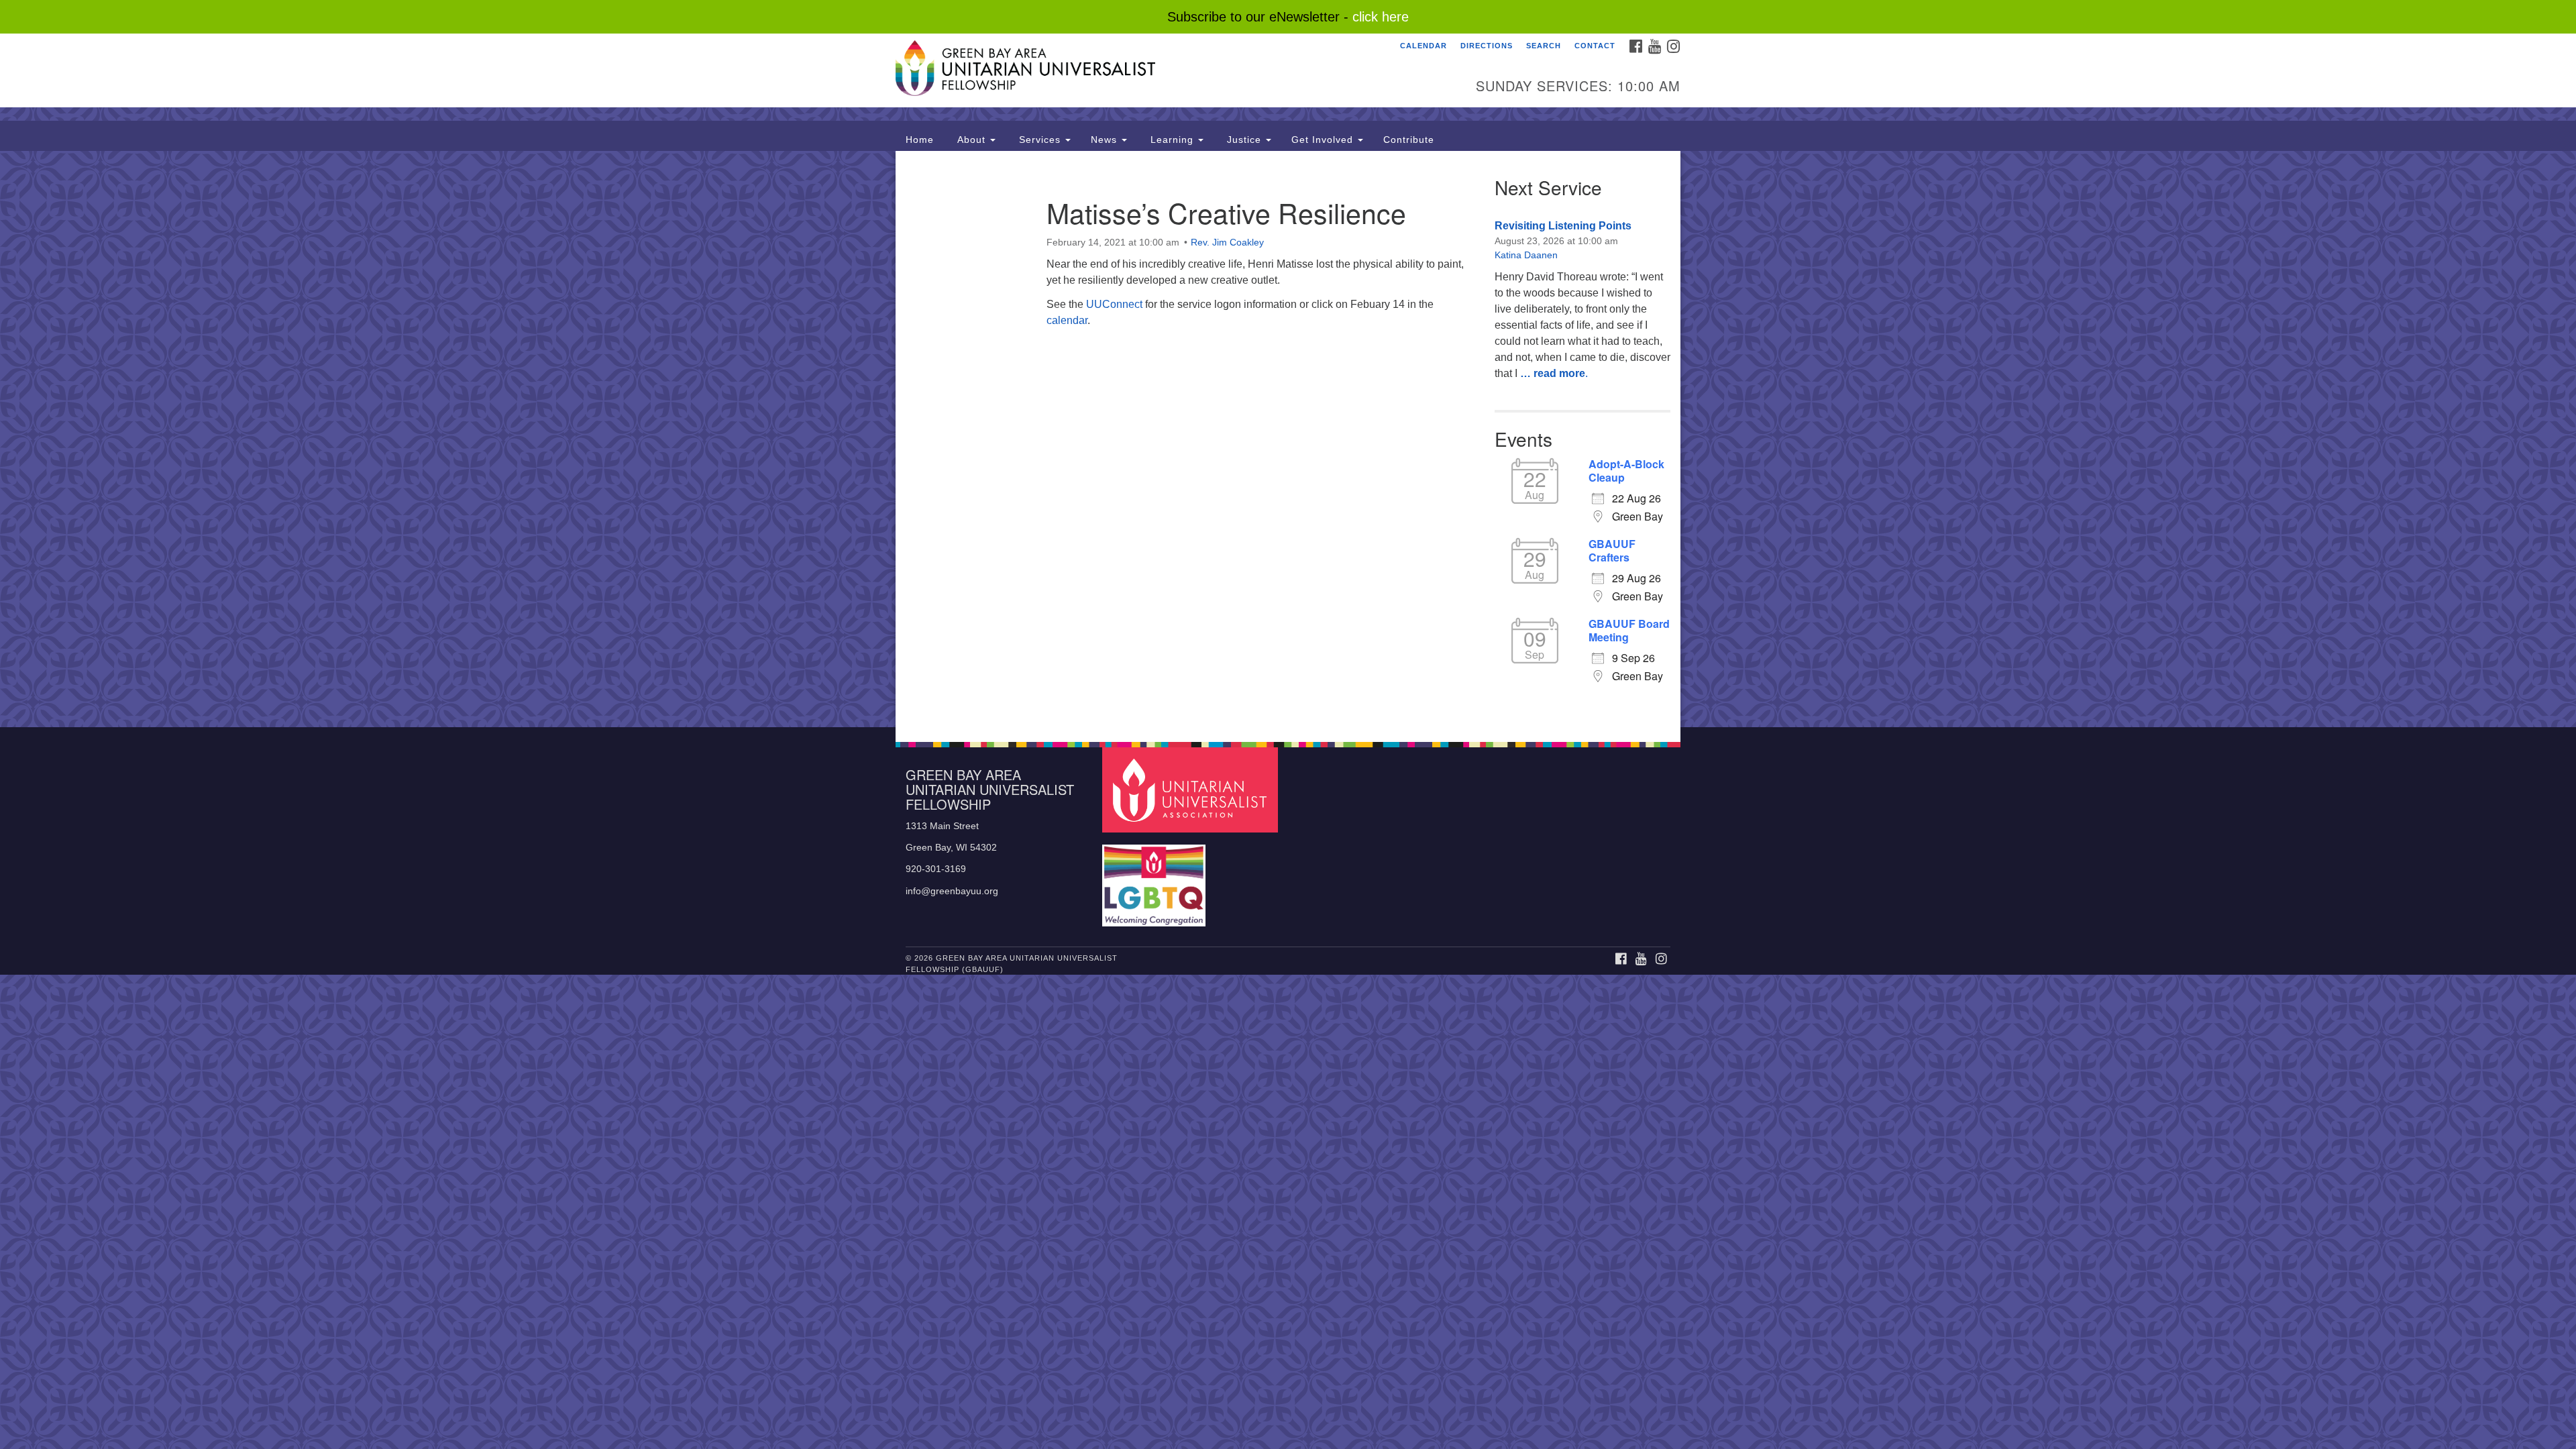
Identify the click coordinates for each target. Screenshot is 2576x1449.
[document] (1288, 439)
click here (1381, 17)
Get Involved (1324, 140)
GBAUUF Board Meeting (1629, 631)
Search (1544, 46)
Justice (1244, 140)
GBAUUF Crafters (1612, 551)
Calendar (1424, 46)
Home (920, 140)
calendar (1067, 320)
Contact (1595, 46)
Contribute (1409, 140)
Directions (1487, 46)
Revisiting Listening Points (1563, 226)
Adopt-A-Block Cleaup (1626, 471)
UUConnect (1114, 304)
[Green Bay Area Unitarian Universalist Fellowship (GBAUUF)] (1125, 70)
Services (1040, 140)
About (971, 140)
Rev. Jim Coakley (1227, 242)
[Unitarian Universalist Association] (1192, 789)
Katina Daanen (1526, 255)
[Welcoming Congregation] (1156, 879)
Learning (1172, 140)
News (1106, 140)
